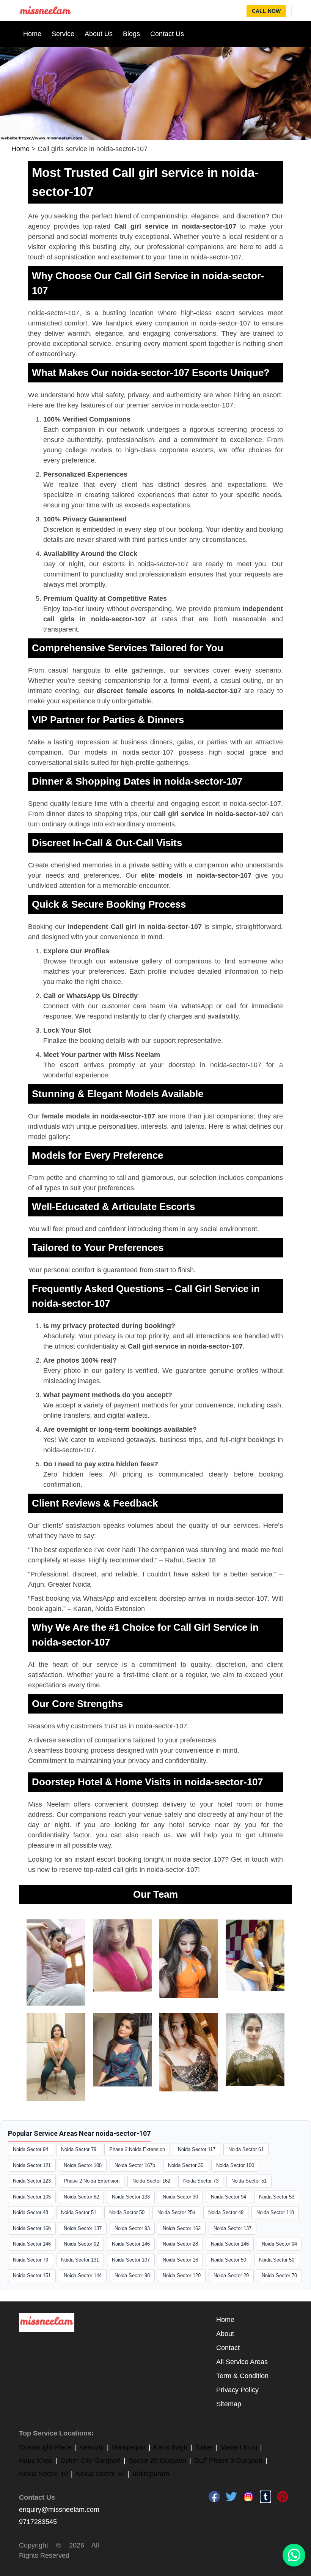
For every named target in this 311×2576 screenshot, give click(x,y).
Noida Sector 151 (32, 2275)
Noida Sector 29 (231, 2275)
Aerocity (92, 2447)
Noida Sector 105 (32, 2197)
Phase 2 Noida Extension (137, 2149)
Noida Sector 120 (182, 2275)
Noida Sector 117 (197, 2149)
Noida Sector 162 (151, 2181)
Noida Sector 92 (81, 2244)
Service (63, 34)
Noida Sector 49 (226, 2212)
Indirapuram (151, 2474)
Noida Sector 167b (135, 2165)
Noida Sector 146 (32, 2244)
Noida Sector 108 (83, 2165)
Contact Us (167, 34)
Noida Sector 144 (83, 2275)
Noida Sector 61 (246, 2149)
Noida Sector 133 (131, 2197)
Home (32, 34)
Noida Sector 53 (277, 2197)
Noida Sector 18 (43, 2474)
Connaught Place (45, 2447)
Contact (228, 2348)
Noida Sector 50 (127, 2212)
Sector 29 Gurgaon (157, 2461)
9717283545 (38, 2522)
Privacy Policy (237, 2390)
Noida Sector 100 (235, 2165)
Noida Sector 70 (279, 2275)
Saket (204, 2447)
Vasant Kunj (239, 2447)
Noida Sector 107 (131, 2260)
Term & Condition (242, 2376)
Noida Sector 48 (31, 2212)
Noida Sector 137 (83, 2228)
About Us (99, 34)
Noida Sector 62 (81, 2197)
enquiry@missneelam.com (59, 2510)
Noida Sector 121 (32, 2165)
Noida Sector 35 (186, 2165)
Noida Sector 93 (132, 2228)
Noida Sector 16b (32, 2228)
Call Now (266, 11)
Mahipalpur (129, 2447)
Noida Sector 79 (79, 2149)
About (225, 2334)
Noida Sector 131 (80, 2260)
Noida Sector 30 (180, 2197)
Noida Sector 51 (249, 2181)
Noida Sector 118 (275, 2212)
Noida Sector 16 (180, 2260)
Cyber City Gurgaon (90, 2461)
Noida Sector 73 (201, 2181)
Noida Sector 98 (132, 2275)
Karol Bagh (170, 2447)
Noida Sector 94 (31, 2149)
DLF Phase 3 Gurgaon (228, 2461)
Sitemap (229, 2404)
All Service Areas (242, 2362)
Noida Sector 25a (176, 2212)
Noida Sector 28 (180, 2244)
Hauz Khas (36, 2461)
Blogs (131, 34)
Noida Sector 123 (32, 2181)
